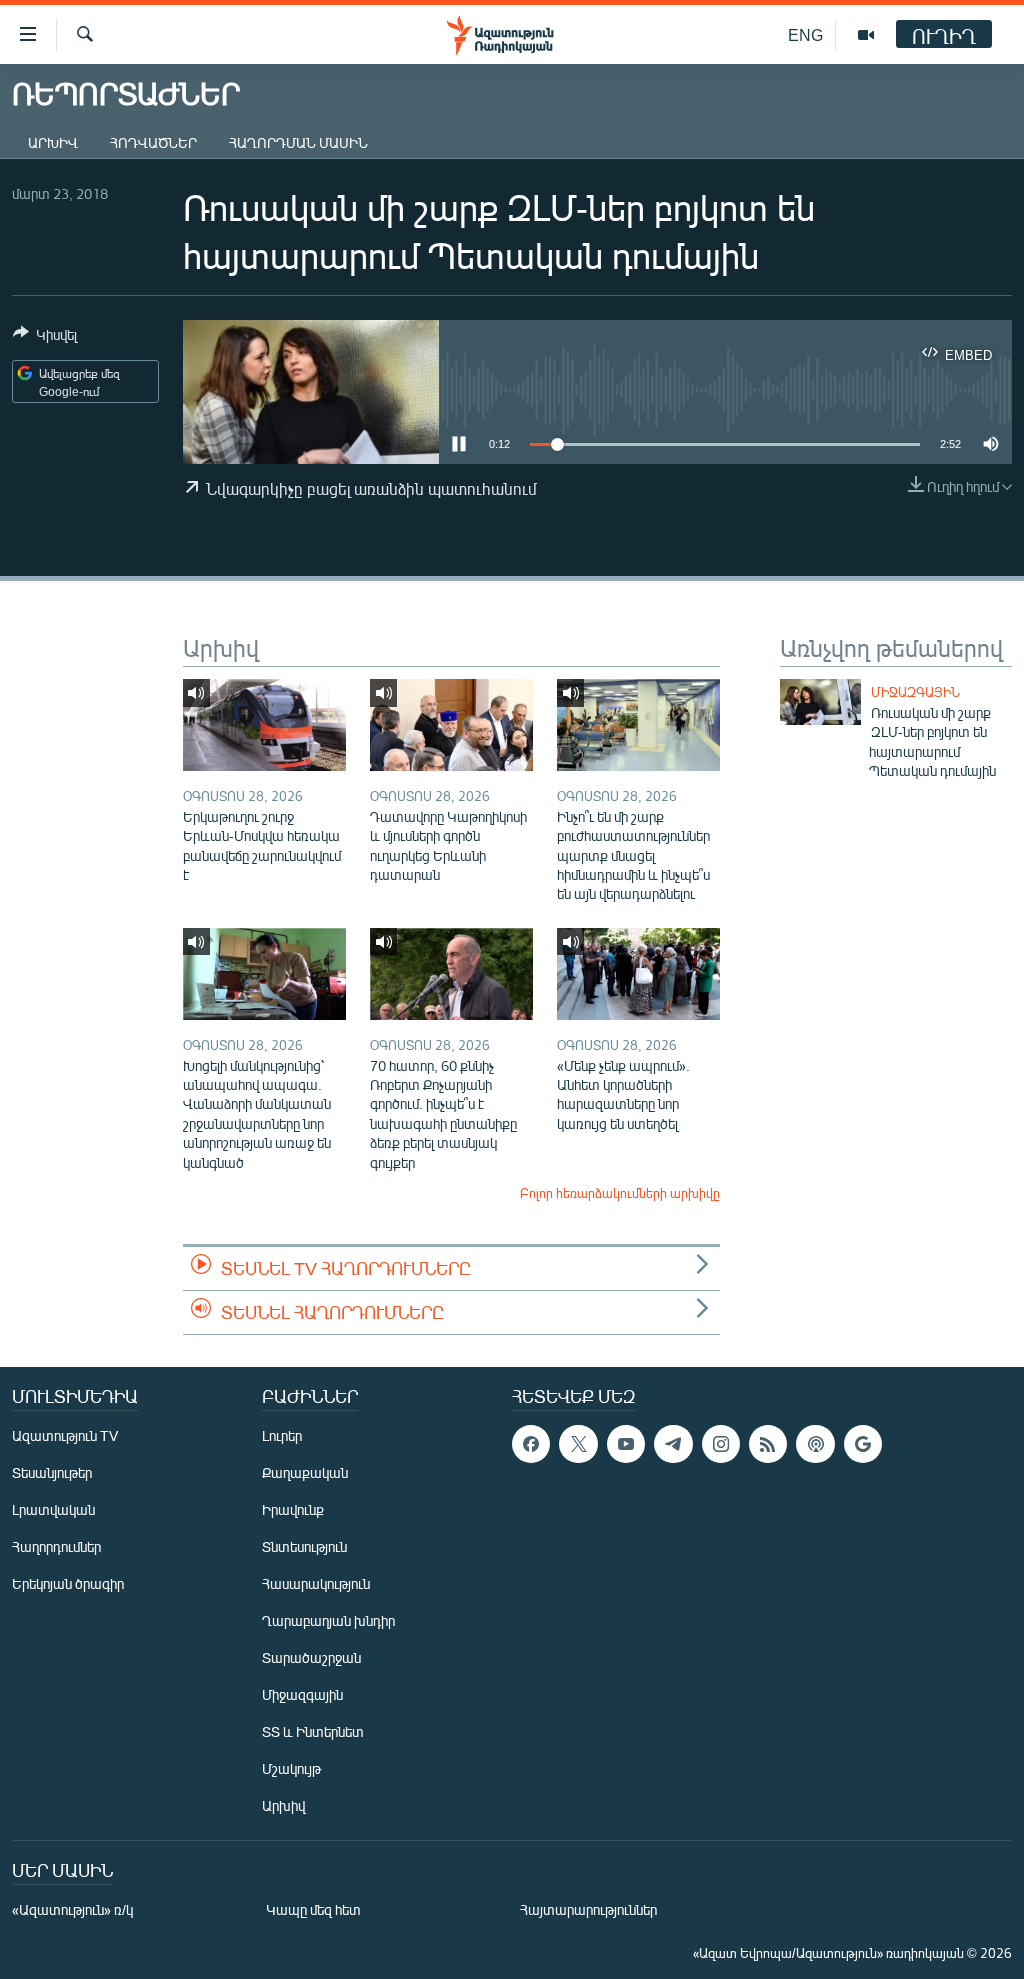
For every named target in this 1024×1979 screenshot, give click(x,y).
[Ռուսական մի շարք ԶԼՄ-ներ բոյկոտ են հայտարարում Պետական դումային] (820, 702)
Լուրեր (282, 1435)
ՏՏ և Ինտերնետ (313, 1731)
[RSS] (768, 1444)
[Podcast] (815, 1444)
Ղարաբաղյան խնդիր (328, 1620)
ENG (805, 34)
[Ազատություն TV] (866, 35)
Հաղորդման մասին (298, 142)
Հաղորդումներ (56, 1546)
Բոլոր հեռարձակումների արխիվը (620, 1193)
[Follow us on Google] (863, 1444)
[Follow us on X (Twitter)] (578, 1444)
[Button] (45, 338)
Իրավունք (293, 1509)
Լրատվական (53, 1509)
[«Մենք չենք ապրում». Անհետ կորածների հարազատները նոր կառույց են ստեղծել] (638, 974)
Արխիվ (53, 142)
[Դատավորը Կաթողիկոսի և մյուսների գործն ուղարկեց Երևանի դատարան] (451, 725)
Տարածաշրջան (311, 1657)
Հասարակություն (316, 1583)
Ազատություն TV (65, 1435)
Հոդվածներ (153, 142)
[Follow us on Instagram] (721, 1444)
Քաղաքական (305, 1472)
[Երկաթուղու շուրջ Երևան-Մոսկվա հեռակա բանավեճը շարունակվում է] (264, 725)
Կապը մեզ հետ (313, 1909)
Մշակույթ (291, 1768)
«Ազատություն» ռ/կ (72, 1909)
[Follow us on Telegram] (673, 1444)
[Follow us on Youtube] (626, 1444)
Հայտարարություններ (588, 1909)
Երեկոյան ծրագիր (68, 1583)
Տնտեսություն (304, 1546)
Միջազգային (915, 692)
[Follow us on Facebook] (531, 1444)
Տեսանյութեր (52, 1472)
